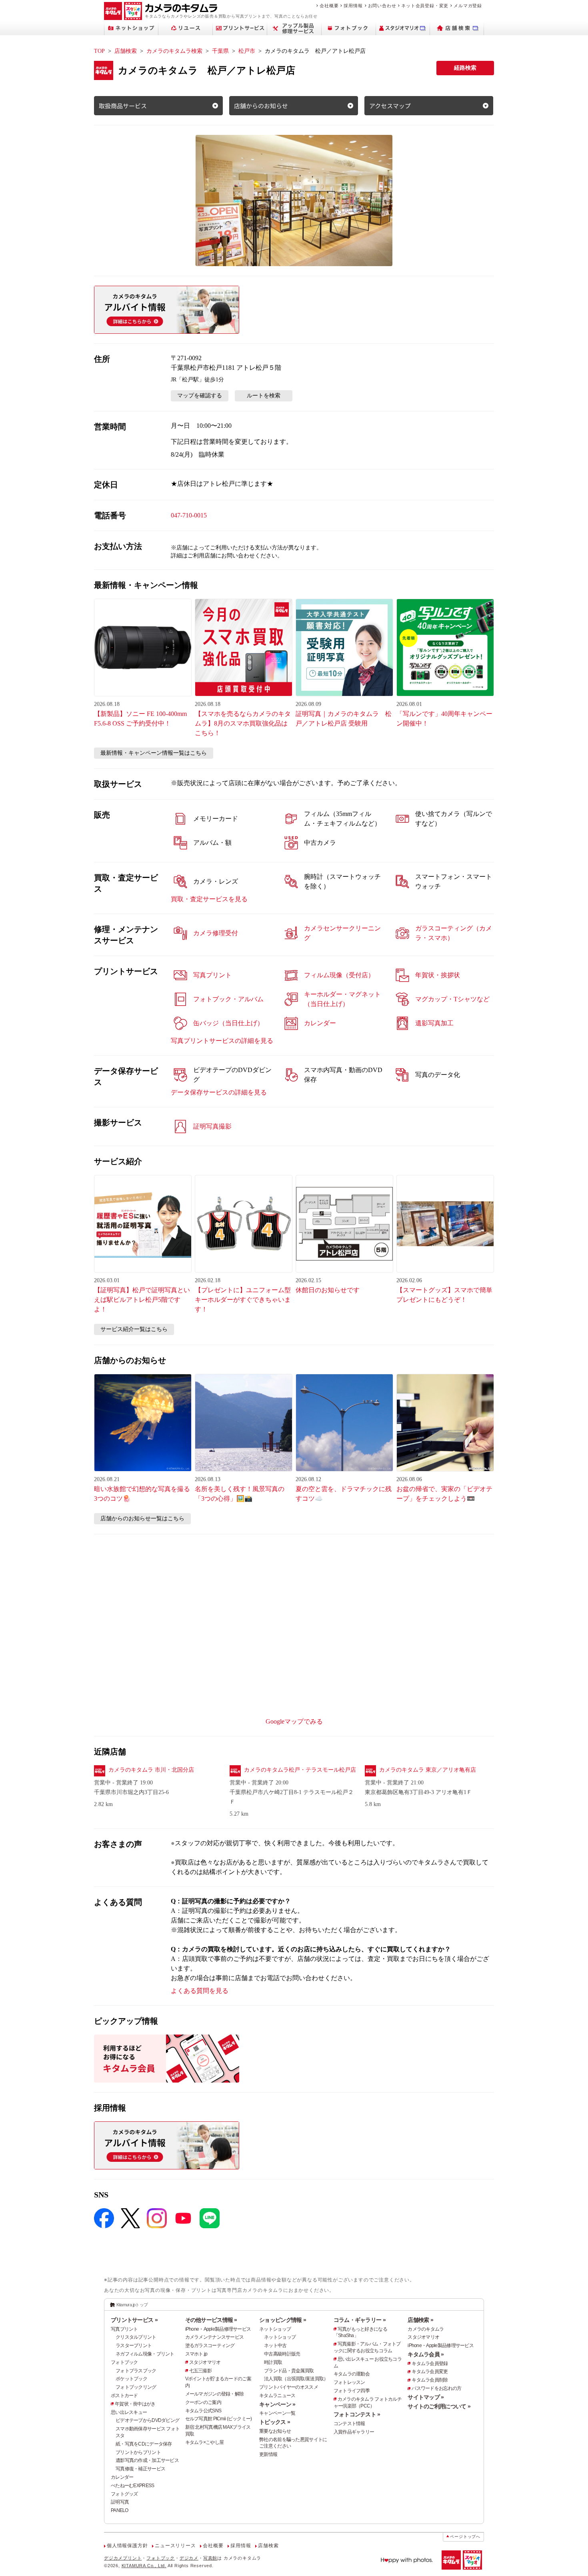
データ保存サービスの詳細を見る (219, 1092)
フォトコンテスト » (357, 2414)
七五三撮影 (200, 2371)
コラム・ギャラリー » (360, 2320)
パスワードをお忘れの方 (436, 2388)
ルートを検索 (264, 396)
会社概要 (329, 6)
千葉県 (220, 51)
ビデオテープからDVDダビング (147, 2420)
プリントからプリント (138, 2452)
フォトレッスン (349, 2382)
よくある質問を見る (200, 1991)
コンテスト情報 (349, 2424)
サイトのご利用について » (439, 2406)
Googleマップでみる (294, 1721)
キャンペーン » (277, 2404)
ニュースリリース (175, 2546)
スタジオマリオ (205, 2362)
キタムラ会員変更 (430, 2372)
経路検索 (465, 68)
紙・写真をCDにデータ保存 (144, 2444)
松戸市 (247, 51)
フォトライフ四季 (352, 2391)
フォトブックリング (136, 2387)
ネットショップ (275, 2329)
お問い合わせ (382, 6)
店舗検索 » (420, 2320)
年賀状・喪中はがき (135, 2404)
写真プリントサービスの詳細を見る (222, 1041)
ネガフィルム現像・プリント (145, 2354)
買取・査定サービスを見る (209, 899)
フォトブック (124, 2362)
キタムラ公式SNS (203, 2411)
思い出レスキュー (129, 2412)
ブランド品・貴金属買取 (289, 2371)
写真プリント (124, 2329)
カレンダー (122, 2477)
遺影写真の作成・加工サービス (147, 2460)
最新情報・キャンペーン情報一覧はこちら (154, 753)
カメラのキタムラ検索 (174, 51)
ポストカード (124, 2396)
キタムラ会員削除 (430, 2380)
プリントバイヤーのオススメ (289, 2387)
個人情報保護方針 (127, 2546)
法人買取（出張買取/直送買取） (296, 2379)
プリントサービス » (134, 2320)
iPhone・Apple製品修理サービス (218, 2329)
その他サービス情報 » (211, 2320)
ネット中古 (275, 2345)
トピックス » (275, 2422)
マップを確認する (200, 396)
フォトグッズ (124, 2494)
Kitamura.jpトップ (132, 2305)
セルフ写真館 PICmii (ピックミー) (219, 2419)
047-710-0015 (189, 515)
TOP (99, 51)
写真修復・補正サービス (140, 2469)
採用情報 (353, 6)
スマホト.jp (196, 2354)
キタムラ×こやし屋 (205, 2442)
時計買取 (273, 2362)
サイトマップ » (426, 2397)
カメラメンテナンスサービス (215, 2337)
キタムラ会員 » (426, 2354)
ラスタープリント (134, 2345)
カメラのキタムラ (426, 2329)
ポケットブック (131, 2379)
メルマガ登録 (468, 6)
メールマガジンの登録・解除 (215, 2394)
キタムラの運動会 (352, 2374)
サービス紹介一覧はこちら (134, 1329)
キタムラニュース (277, 2396)
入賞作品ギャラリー (354, 2432)
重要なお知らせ (275, 2431)
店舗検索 (126, 51)
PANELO (120, 2510)
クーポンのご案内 (203, 2402)
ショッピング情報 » (283, 2320)
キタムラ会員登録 (430, 2364)
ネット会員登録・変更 (425, 6)
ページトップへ (465, 2537)
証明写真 (120, 2502)
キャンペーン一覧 (277, 2413)
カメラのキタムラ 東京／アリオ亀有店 (428, 1770)
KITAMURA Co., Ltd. (144, 2566)
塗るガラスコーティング (210, 2345)
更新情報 (268, 2454)
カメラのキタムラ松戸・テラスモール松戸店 (300, 1770)
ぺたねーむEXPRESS (132, 2486)
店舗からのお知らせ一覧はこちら (142, 1519)
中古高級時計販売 (282, 2354)
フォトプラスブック (136, 2371)
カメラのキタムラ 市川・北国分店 (151, 1770)
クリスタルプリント (136, 2337)
